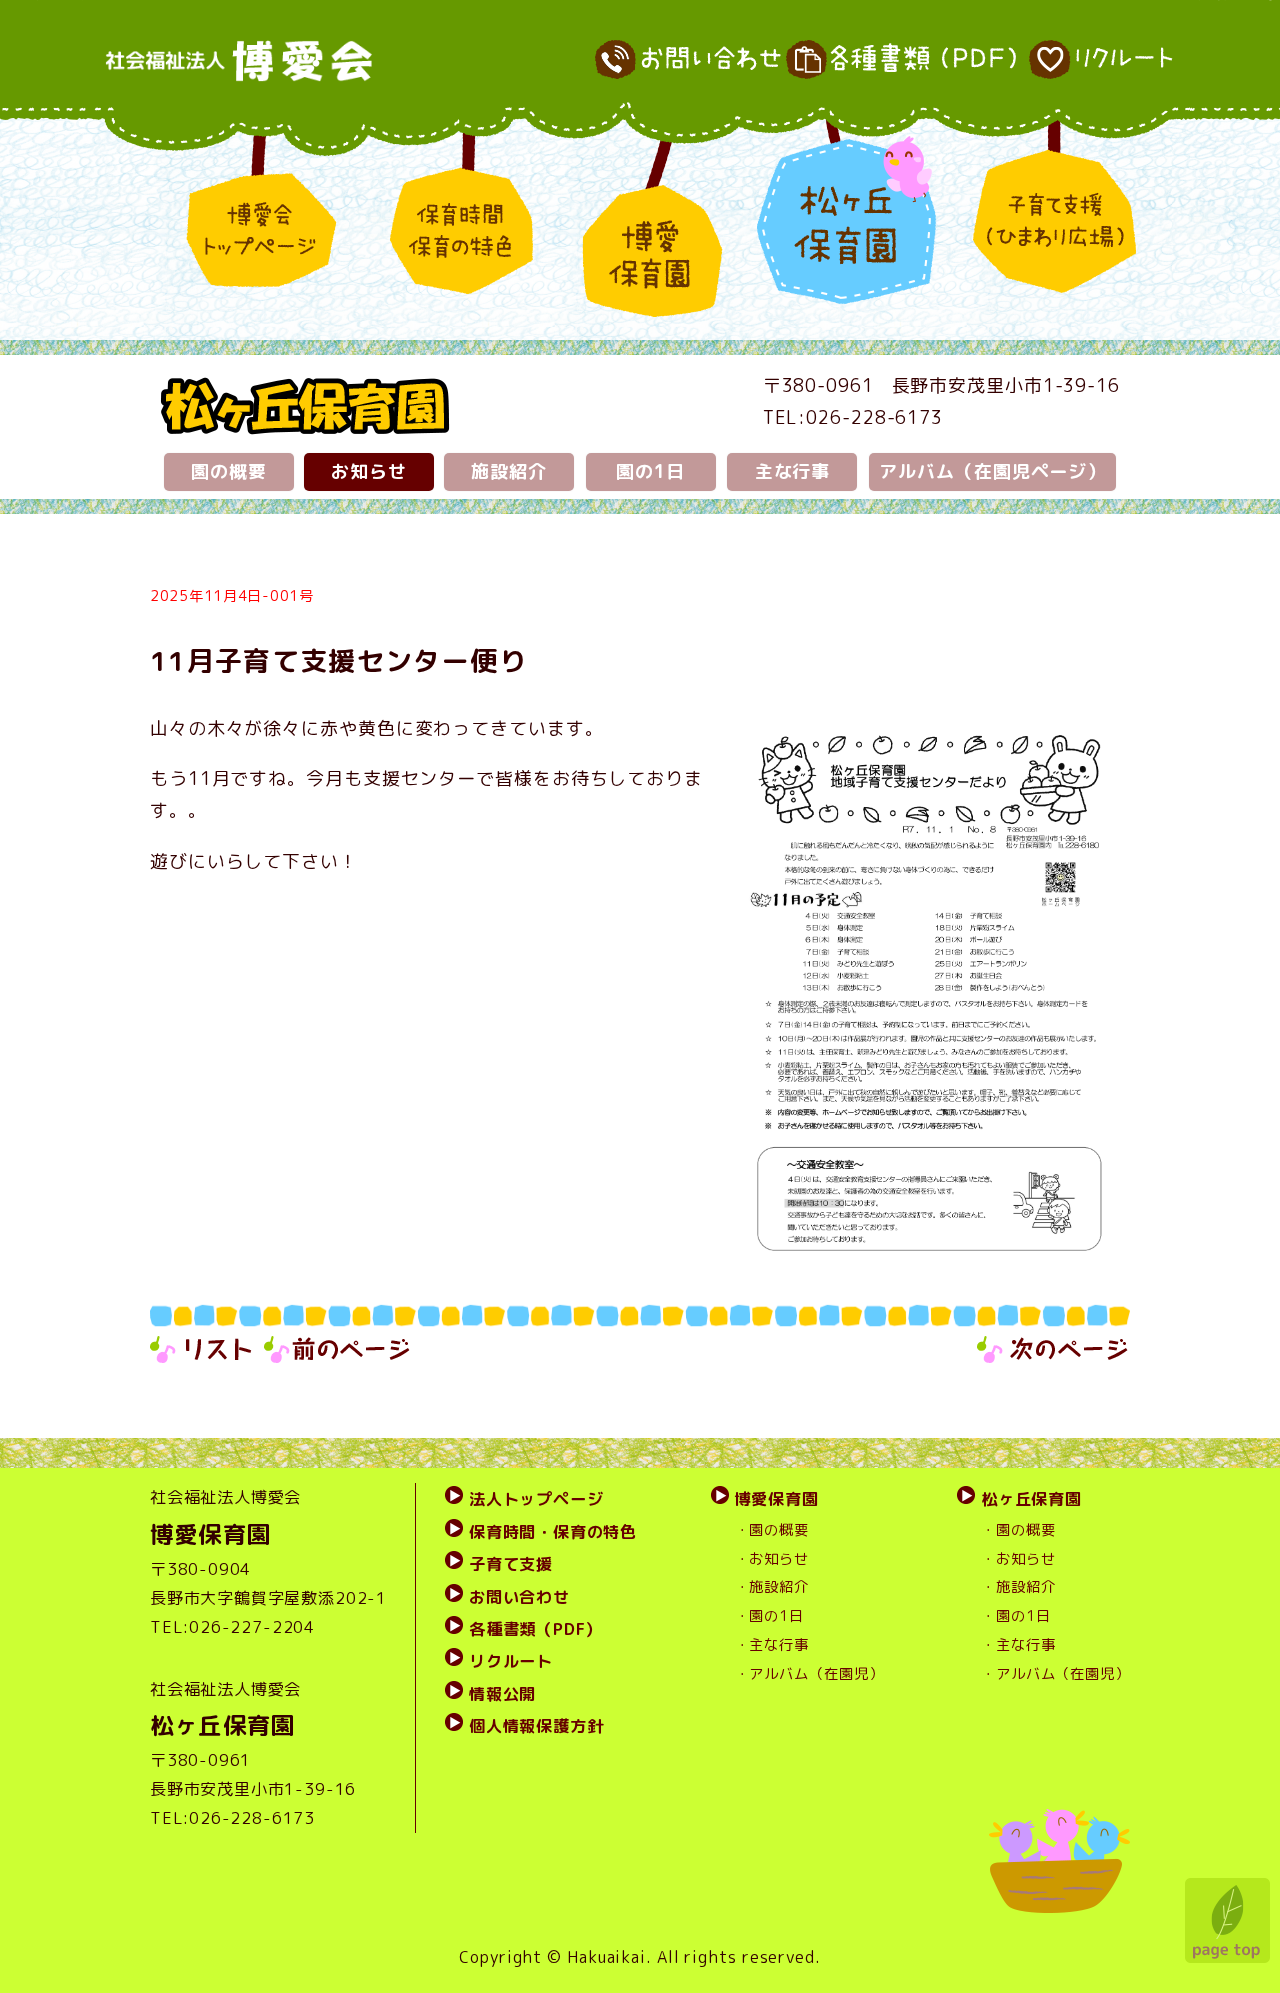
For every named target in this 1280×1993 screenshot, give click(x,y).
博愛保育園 (777, 1499)
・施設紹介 (772, 1587)
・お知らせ (772, 1559)
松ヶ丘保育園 (1031, 1499)
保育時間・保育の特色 (553, 1532)
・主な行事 (772, 1645)
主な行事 (793, 471)
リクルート (511, 1661)
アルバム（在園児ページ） (992, 471)
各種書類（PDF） (535, 1629)
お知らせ (369, 471)
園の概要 (229, 471)
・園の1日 (770, 1616)
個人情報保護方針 (536, 1726)
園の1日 (651, 471)
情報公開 (502, 1694)
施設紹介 (509, 471)
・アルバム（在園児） (809, 1674)
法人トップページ (536, 1499)
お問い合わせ (519, 1597)
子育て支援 (511, 1564)
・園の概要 (772, 1530)
